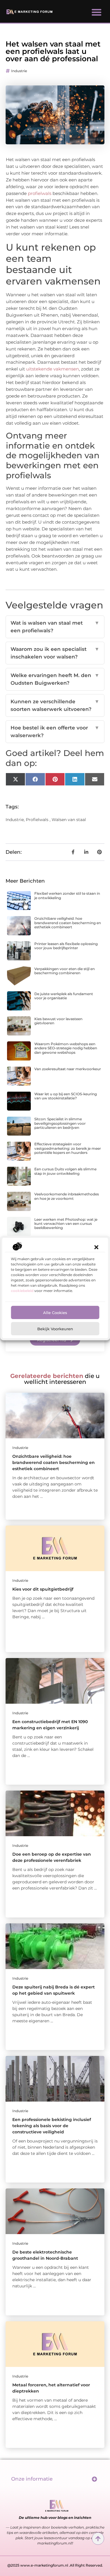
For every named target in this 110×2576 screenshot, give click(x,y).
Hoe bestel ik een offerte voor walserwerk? (55, 732)
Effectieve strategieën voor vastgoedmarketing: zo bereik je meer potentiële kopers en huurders (68, 1148)
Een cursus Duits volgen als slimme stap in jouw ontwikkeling (65, 1171)
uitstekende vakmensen (53, 369)
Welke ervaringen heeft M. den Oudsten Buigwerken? (55, 679)
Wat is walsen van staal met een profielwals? (55, 627)
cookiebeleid (22, 1291)
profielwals (40, 193)
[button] (96, 1247)
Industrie (19, 71)
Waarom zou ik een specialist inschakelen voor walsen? (55, 653)
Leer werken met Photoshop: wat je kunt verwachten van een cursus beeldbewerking (66, 1224)
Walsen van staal (69, 820)
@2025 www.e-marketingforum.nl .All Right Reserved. (55, 2565)
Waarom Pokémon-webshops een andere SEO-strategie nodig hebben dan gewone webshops (66, 1048)
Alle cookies (55, 1313)
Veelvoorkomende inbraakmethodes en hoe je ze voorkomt (67, 1196)
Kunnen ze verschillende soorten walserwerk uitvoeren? (55, 705)
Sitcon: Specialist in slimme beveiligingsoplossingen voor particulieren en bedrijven (60, 1123)
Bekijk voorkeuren (55, 1329)
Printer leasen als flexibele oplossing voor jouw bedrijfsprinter (66, 946)
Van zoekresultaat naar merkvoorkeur (68, 1069)
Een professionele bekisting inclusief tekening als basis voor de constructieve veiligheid (52, 2126)
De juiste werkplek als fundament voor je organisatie (64, 996)
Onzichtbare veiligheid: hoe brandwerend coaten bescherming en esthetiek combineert (68, 923)
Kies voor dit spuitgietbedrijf (43, 1589)
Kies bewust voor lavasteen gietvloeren (58, 1021)
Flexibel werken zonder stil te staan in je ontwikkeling (67, 895)
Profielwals (37, 820)
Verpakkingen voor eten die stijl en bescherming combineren (65, 971)
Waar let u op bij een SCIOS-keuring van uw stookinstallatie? (66, 1096)
